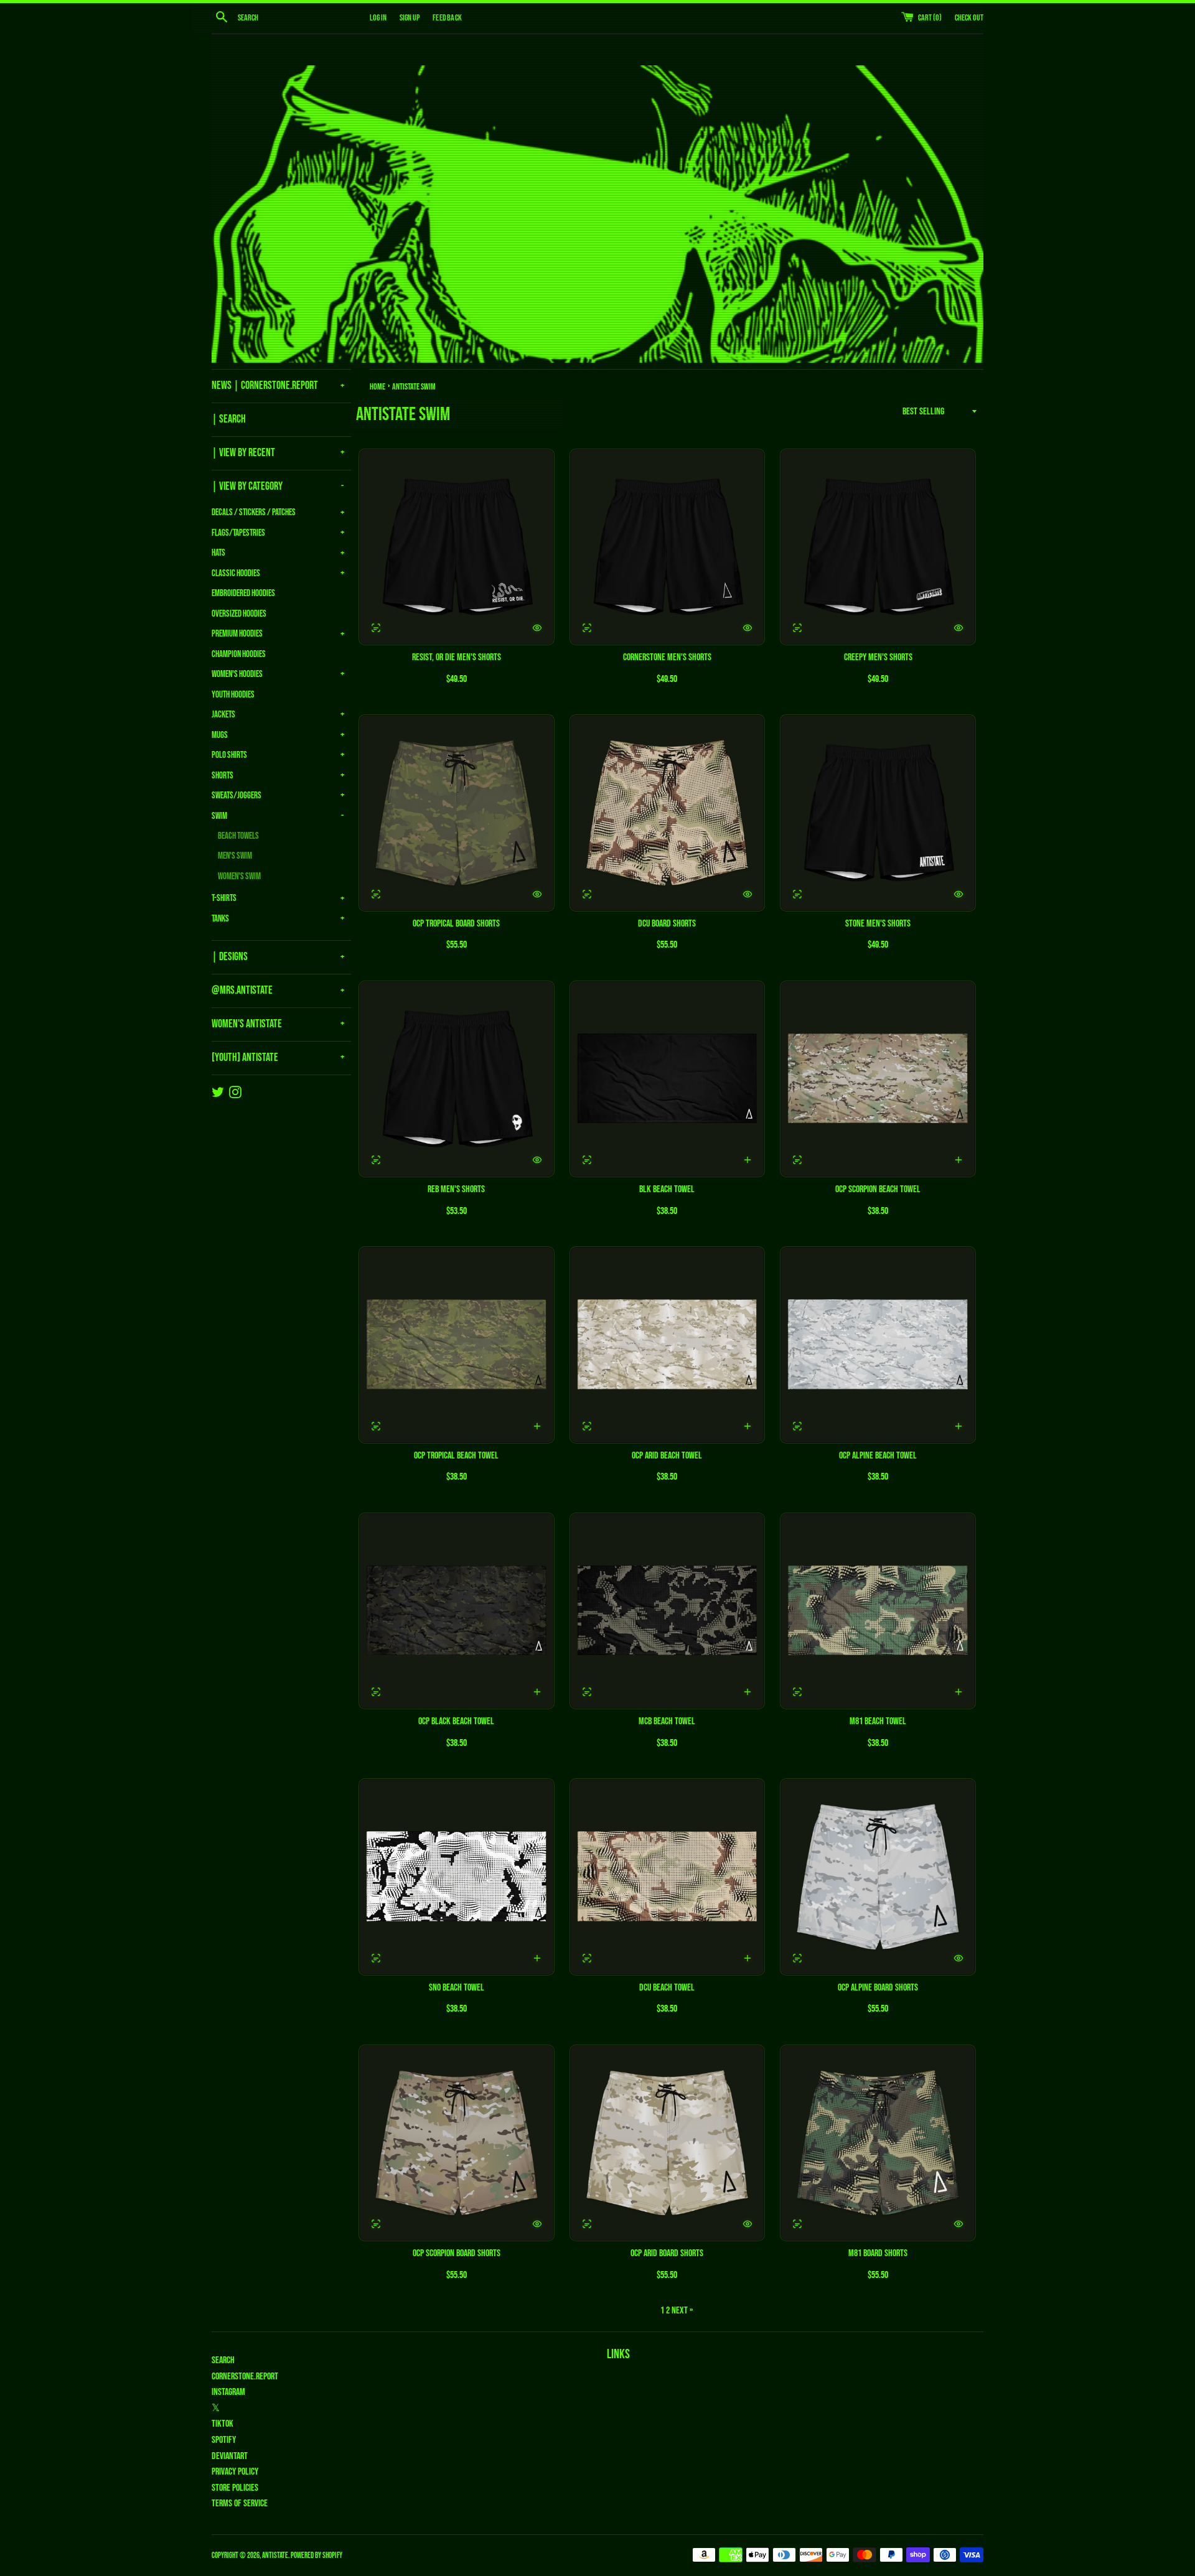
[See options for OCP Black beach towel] (376, 1692)
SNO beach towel (457, 1988)
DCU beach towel (667, 1988)
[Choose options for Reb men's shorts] (537, 1160)
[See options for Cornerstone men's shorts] (587, 628)
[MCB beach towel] (668, 1611)
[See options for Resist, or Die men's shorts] (376, 628)
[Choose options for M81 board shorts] (958, 2224)
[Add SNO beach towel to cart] (537, 1958)
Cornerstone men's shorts (667, 657)
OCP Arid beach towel (667, 1456)
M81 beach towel (878, 1721)
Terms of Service (240, 2504)
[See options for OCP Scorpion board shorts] (376, 2224)
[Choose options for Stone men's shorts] (958, 894)
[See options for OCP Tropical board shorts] (376, 894)
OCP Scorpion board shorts (457, 2253)
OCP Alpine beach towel (878, 1456)
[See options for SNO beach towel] (376, 1958)
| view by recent (243, 453)
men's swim (235, 856)
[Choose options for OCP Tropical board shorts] (537, 894)
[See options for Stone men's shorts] (797, 894)
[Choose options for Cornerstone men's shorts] (747, 628)
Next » (682, 2311)
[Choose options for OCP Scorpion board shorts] (537, 2224)
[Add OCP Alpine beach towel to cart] (958, 1426)
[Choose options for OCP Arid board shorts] (747, 2224)
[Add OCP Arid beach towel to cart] (747, 1426)
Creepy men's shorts (878, 657)
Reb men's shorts (456, 1189)
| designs (230, 957)
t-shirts (224, 898)
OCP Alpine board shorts (878, 1988)
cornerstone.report (245, 2377)
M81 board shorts (878, 2253)
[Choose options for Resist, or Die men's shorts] (537, 628)
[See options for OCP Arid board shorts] (587, 2224)
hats (218, 553)
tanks (220, 919)
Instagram (228, 2392)
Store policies (235, 2488)
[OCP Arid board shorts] (668, 2143)
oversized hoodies (239, 614)
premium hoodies (237, 634)
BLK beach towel (667, 1189)
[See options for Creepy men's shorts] (797, 628)
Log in (378, 18)
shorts (223, 776)
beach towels (238, 836)
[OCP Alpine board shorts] (878, 1877)
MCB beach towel (667, 1721)
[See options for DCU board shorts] (587, 894)
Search (223, 2360)
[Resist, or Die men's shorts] (457, 547)
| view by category (247, 486)
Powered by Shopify (316, 2555)
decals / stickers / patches (254, 512)
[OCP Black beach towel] (457, 1611)
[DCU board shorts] (668, 813)
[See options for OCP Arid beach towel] (587, 1426)
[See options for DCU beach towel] (587, 1958)
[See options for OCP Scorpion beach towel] (797, 1160)
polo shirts (229, 755)
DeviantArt (230, 2456)
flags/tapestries (238, 533)
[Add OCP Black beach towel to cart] (537, 1692)
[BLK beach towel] (668, 1079)
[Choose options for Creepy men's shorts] (958, 628)
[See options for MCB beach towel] (587, 1692)
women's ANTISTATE (247, 1024)
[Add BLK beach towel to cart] (747, 1160)
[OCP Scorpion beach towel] (878, 1079)
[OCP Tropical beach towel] (457, 1345)
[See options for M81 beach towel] (797, 1692)
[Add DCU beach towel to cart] (747, 1958)
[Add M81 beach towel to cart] (958, 1692)
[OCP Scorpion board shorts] (457, 2143)
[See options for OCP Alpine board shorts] (797, 1958)
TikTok (223, 2424)
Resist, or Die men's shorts (457, 657)
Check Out (969, 18)
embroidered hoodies (243, 593)
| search (229, 419)
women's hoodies (237, 674)
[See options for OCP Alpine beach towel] (797, 1426)
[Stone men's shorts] (878, 813)
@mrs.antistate (242, 990)
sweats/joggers (237, 796)
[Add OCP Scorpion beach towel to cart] (958, 1160)
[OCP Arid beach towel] (668, 1345)
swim (219, 816)
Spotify (224, 2440)
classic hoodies (236, 573)
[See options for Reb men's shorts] (376, 1160)
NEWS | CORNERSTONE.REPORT (265, 385)
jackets (223, 715)
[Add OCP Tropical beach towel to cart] (537, 1426)
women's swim (239, 876)
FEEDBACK (447, 18)
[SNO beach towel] (457, 1877)
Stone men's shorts (878, 924)
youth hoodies (233, 695)
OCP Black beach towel (456, 1721)
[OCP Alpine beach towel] (878, 1345)
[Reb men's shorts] (457, 1079)
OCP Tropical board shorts (456, 924)
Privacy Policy (235, 2472)
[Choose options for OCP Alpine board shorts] (958, 1958)
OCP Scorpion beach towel (878, 1189)
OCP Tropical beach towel (456, 1456)
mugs (220, 735)
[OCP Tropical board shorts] (457, 813)
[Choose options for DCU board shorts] (747, 894)
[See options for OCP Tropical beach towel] (376, 1426)
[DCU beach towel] (668, 1877)
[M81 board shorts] (878, 2143)
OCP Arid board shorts (667, 2253)
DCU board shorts (667, 924)
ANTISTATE (275, 2555)
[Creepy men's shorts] (878, 547)
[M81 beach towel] (878, 1611)
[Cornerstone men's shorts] (668, 547)
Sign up (410, 18)
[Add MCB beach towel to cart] (747, 1692)
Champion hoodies (239, 654)
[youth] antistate (245, 1057)
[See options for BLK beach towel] (587, 1160)
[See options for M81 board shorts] (797, 2224)
